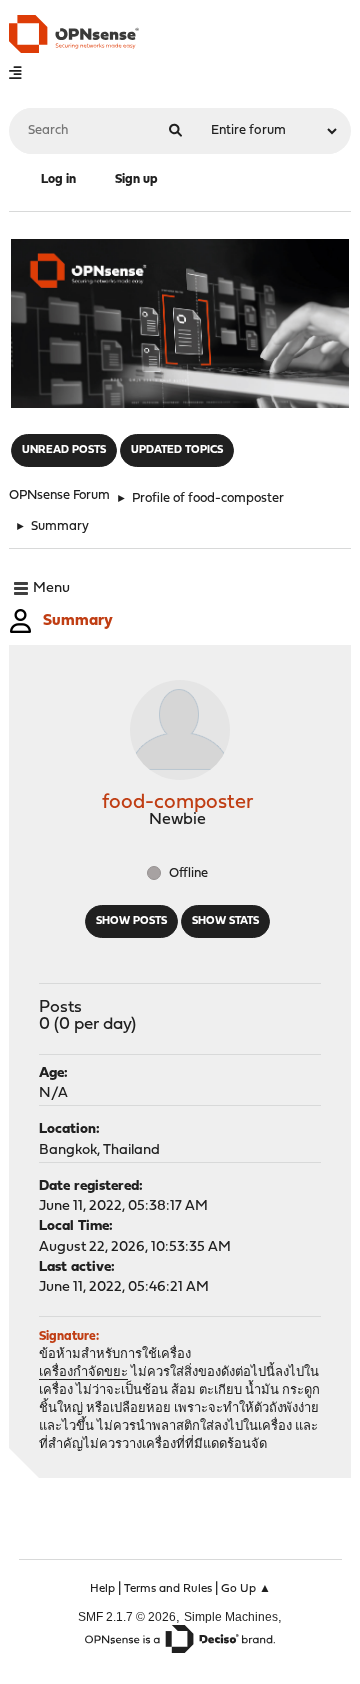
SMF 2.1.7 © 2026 (127, 1616)
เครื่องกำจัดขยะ (83, 1372)
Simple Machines (231, 1616)
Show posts (131, 921)
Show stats (225, 921)
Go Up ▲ (246, 1589)
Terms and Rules (168, 1589)
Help (102, 1589)
